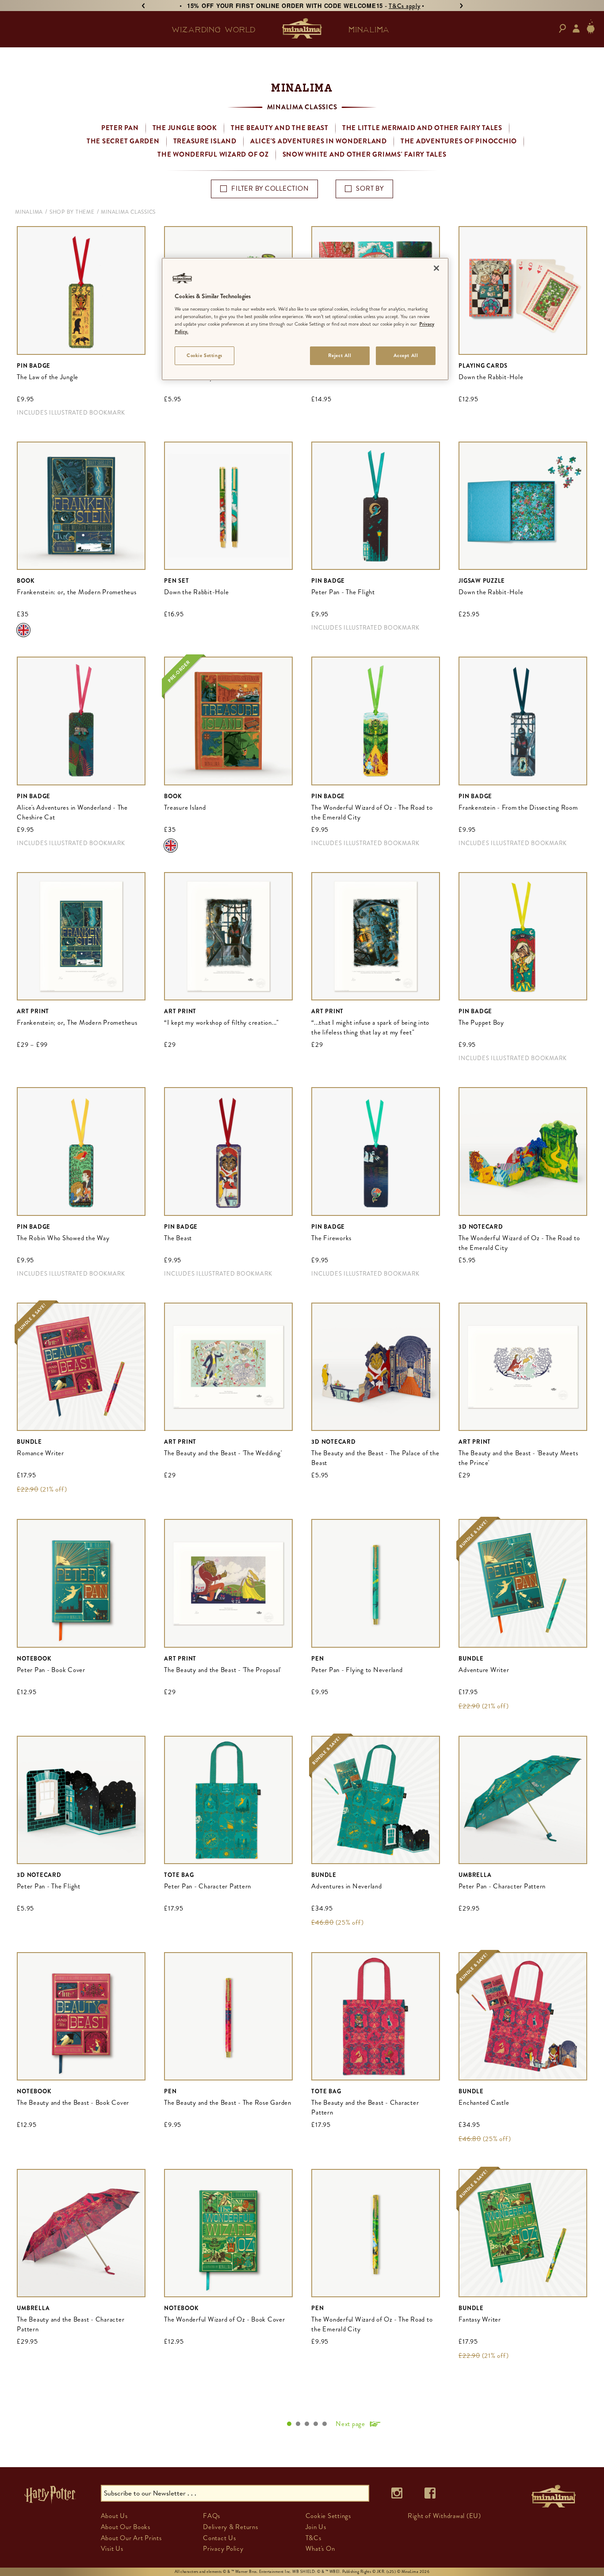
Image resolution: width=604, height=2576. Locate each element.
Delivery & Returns (231, 2527)
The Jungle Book (185, 128)
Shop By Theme (72, 212)
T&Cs (313, 2538)
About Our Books (126, 2527)
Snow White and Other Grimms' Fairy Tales (365, 154)
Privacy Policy (223, 2549)
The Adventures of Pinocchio (459, 141)
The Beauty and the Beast (280, 128)
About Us (114, 2516)
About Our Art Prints (131, 2538)
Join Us (316, 2527)
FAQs (212, 2516)
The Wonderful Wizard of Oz (213, 154)
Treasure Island (205, 141)
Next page (350, 2424)
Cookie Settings (205, 355)
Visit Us (112, 2549)
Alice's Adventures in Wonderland (319, 141)
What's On (320, 2549)
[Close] (436, 268)
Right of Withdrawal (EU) (444, 2516)
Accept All (406, 355)
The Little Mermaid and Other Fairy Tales (422, 128)
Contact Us (220, 2538)
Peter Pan (120, 128)
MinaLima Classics (128, 212)
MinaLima (29, 212)
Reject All (340, 355)
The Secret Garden (123, 141)
